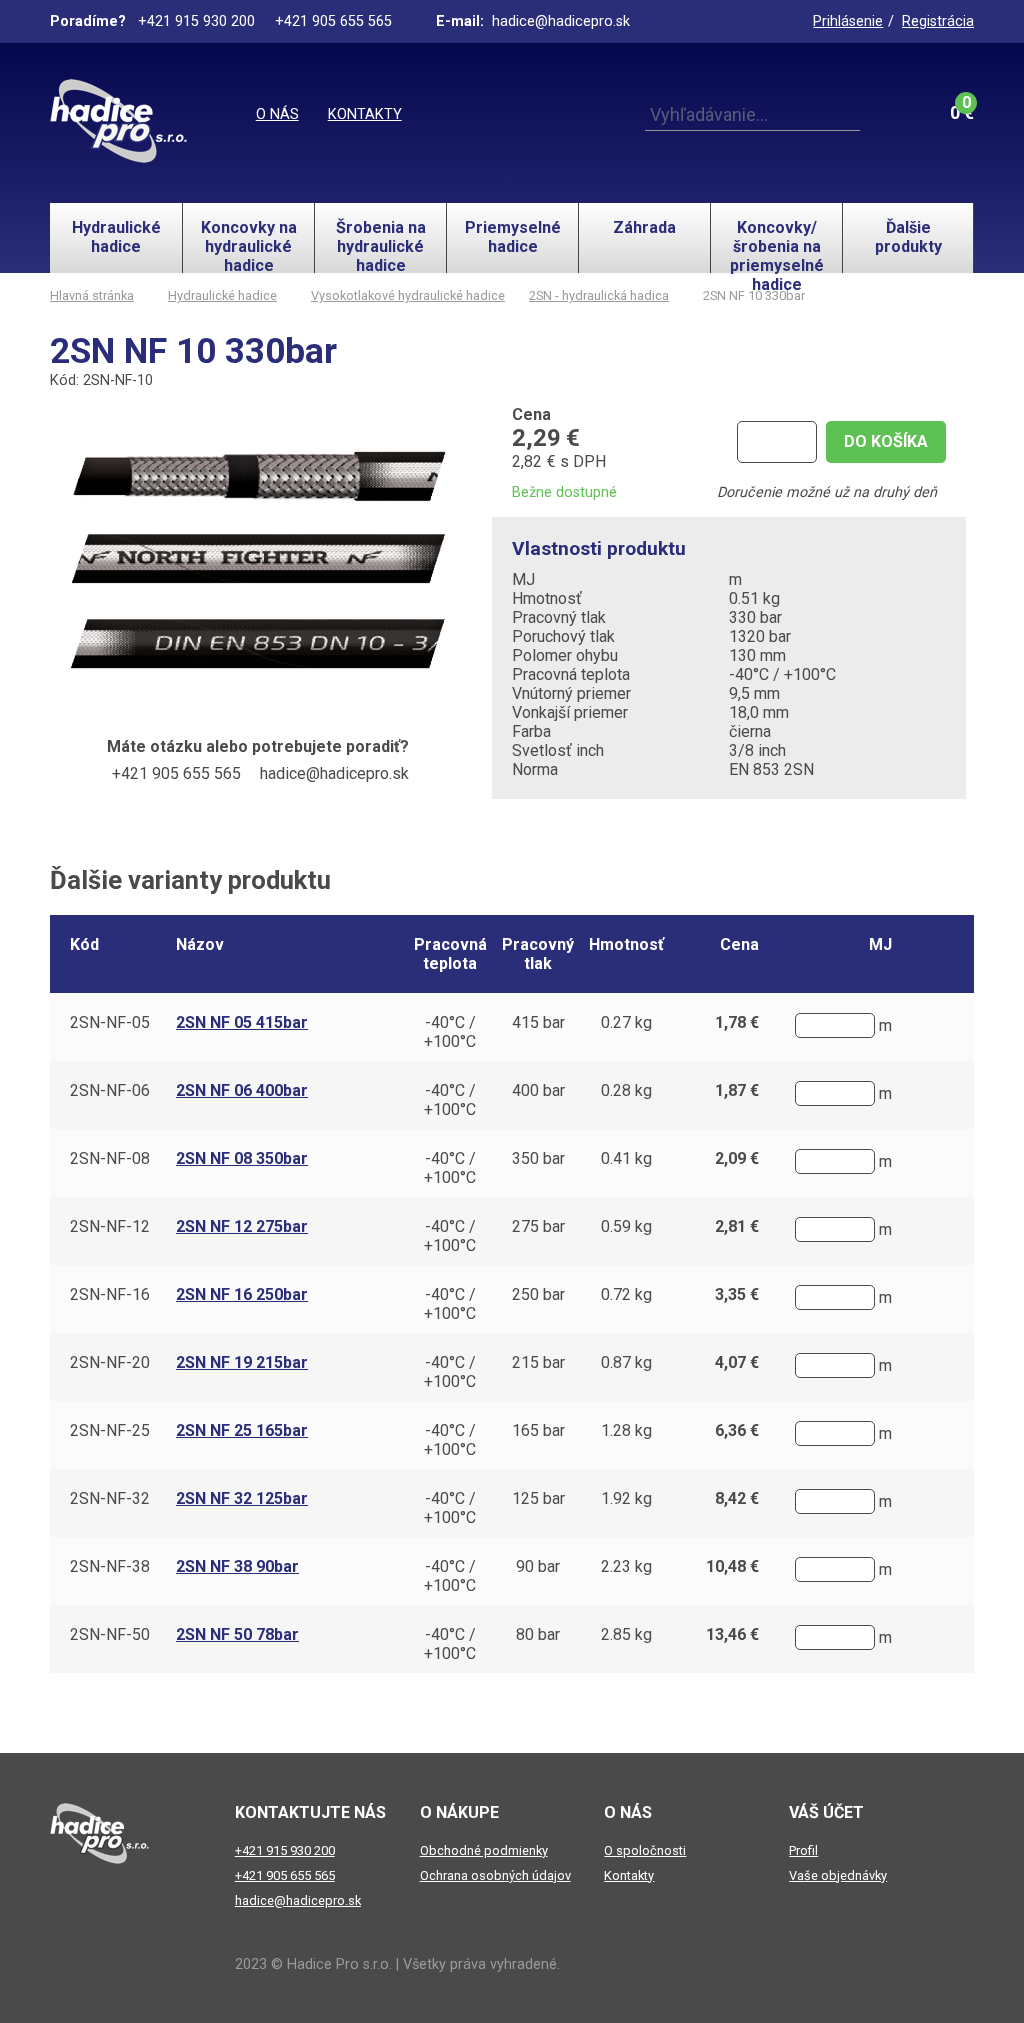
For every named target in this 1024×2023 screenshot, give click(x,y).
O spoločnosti (645, 1850)
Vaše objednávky (838, 1875)
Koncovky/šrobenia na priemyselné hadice (777, 245)
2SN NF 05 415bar (242, 1022)
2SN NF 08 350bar (242, 1158)
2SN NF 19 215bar (242, 1362)
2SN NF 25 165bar (242, 1430)
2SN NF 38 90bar (237, 1566)
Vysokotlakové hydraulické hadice (408, 295)
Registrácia (938, 21)
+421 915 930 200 (285, 1850)
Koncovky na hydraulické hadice (249, 245)
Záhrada (644, 227)
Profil (803, 1850)
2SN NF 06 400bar (242, 1090)
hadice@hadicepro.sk (298, 1900)
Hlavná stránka (92, 295)
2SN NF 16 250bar (242, 1294)
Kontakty (365, 114)
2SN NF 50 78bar (237, 1634)
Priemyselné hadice (513, 237)
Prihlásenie (848, 21)
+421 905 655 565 (285, 1875)
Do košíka (886, 441)
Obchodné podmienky (484, 1850)
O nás (277, 114)
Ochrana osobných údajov (495, 1875)
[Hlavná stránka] (118, 121)
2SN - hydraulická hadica (599, 295)
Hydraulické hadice (116, 237)
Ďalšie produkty (908, 237)
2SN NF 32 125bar (242, 1498)
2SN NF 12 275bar (242, 1226)
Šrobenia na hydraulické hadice (381, 245)
